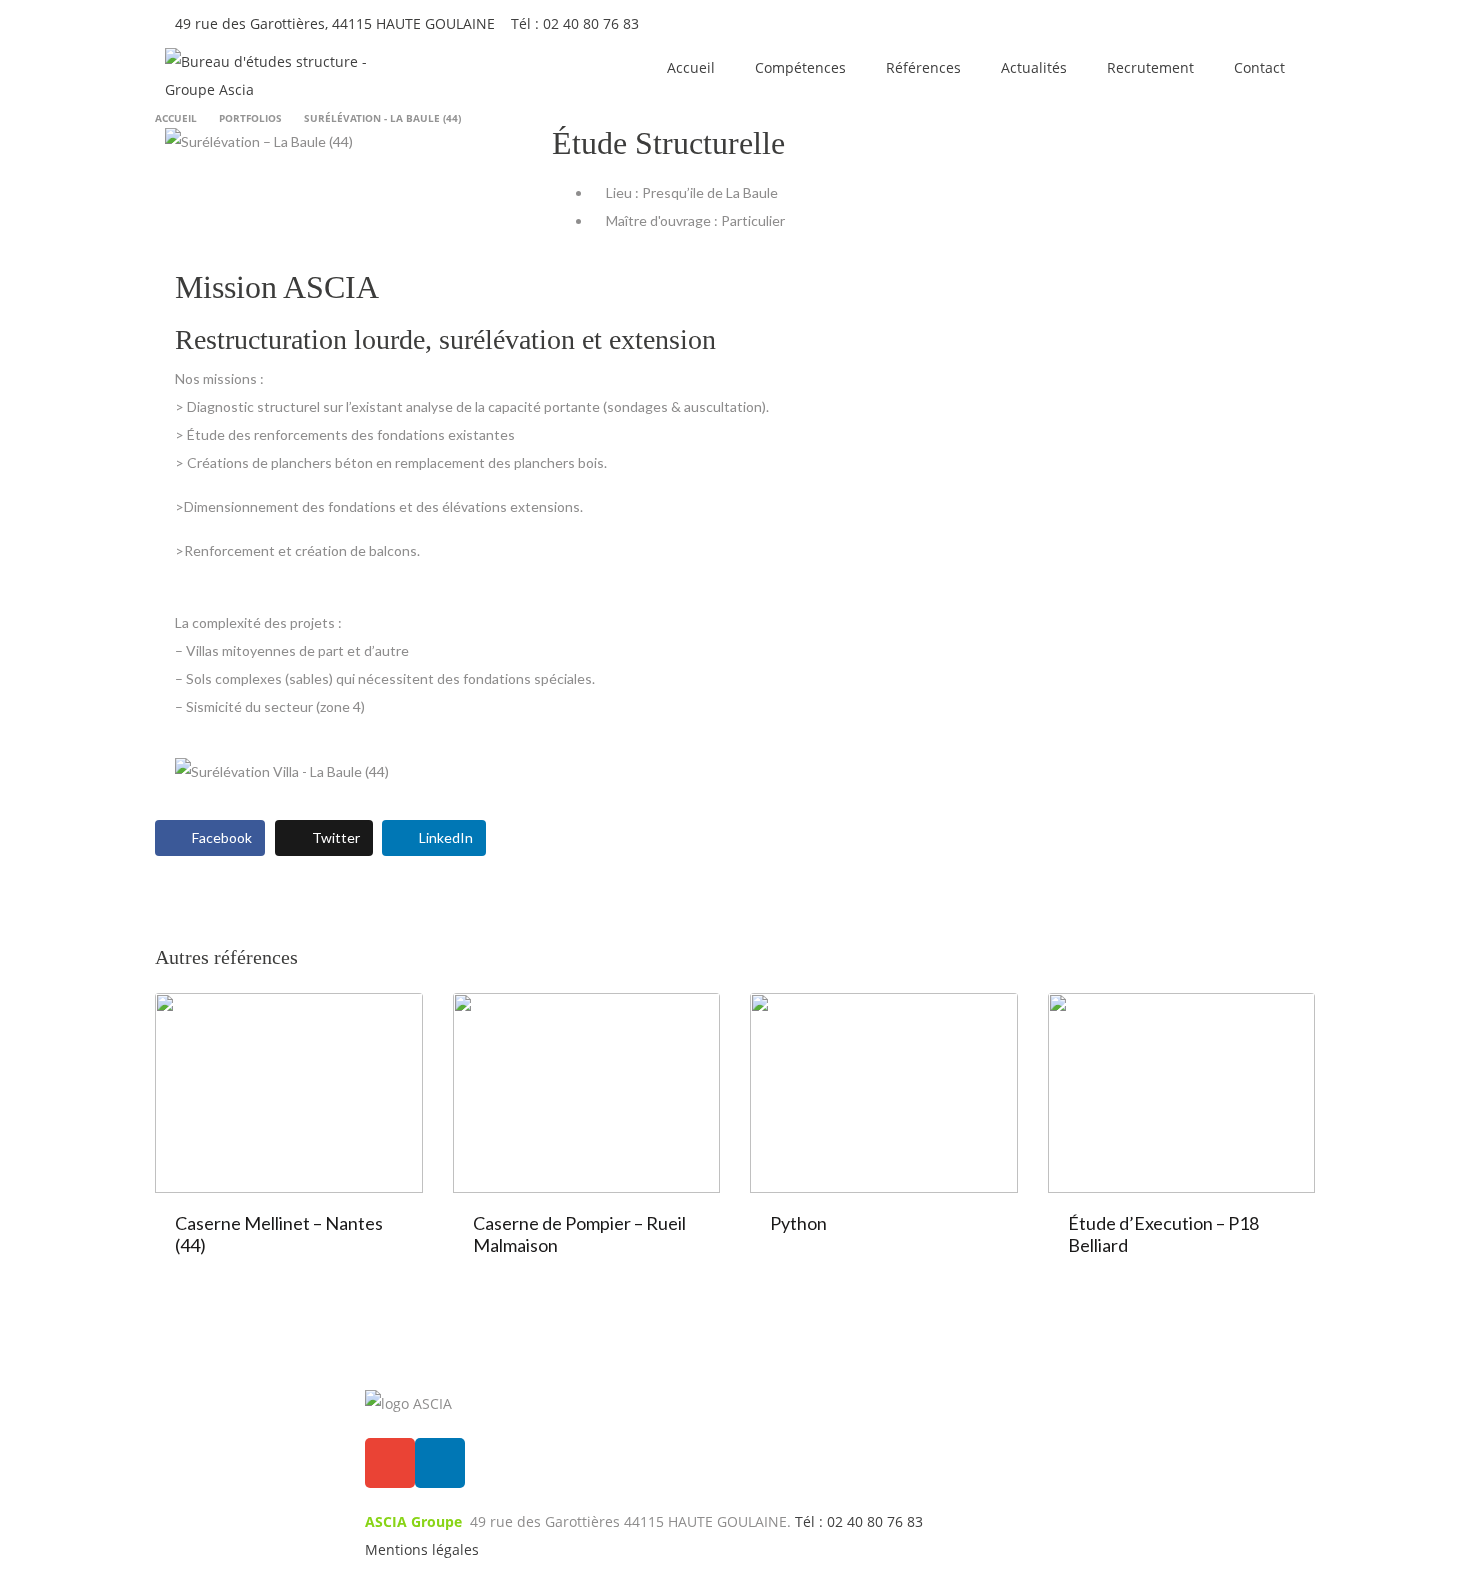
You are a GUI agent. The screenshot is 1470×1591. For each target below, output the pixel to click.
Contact (1259, 67)
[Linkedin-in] (440, 1463)
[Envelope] (390, 1463)
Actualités (1034, 67)
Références (923, 67)
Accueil (691, 67)
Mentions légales (422, 1549)
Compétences (800, 67)
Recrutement (1150, 67)
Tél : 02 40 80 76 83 (575, 23)
